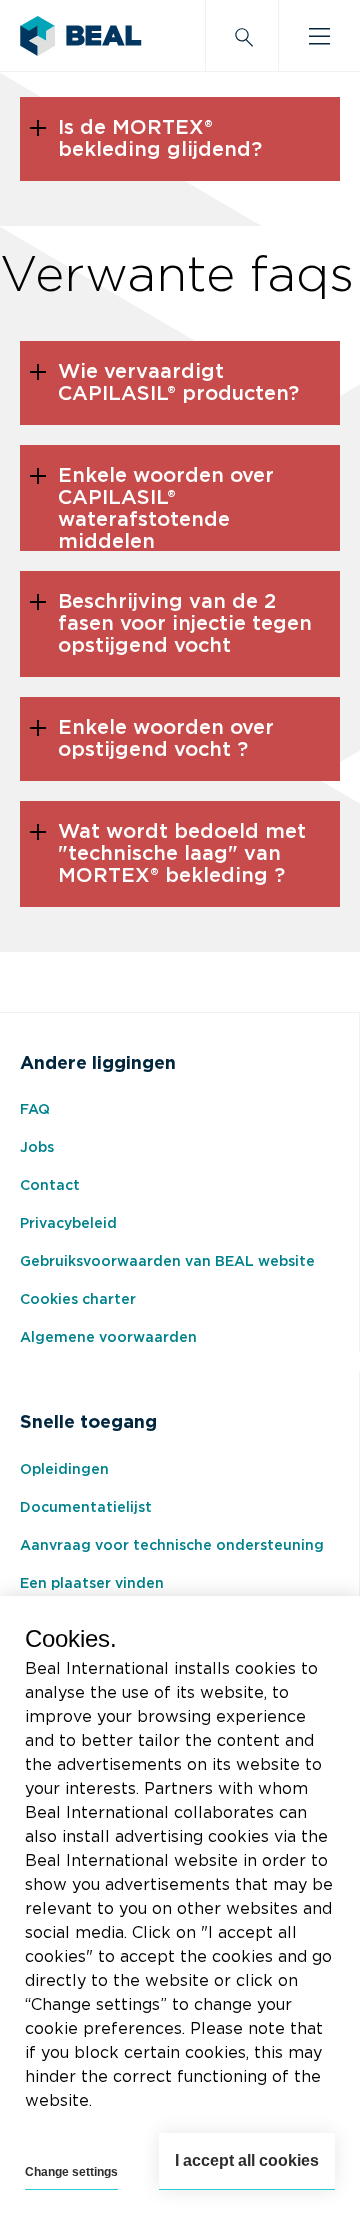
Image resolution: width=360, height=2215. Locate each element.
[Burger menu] (319, 36)
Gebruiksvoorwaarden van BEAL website (167, 1262)
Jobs (37, 1148)
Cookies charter (78, 1300)
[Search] (242, 36)
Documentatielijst (86, 1508)
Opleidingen (64, 1470)
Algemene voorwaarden (108, 1338)
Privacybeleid (68, 1224)
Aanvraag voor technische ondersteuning (172, 1546)
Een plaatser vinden (92, 1584)
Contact (50, 1186)
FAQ (35, 1110)
